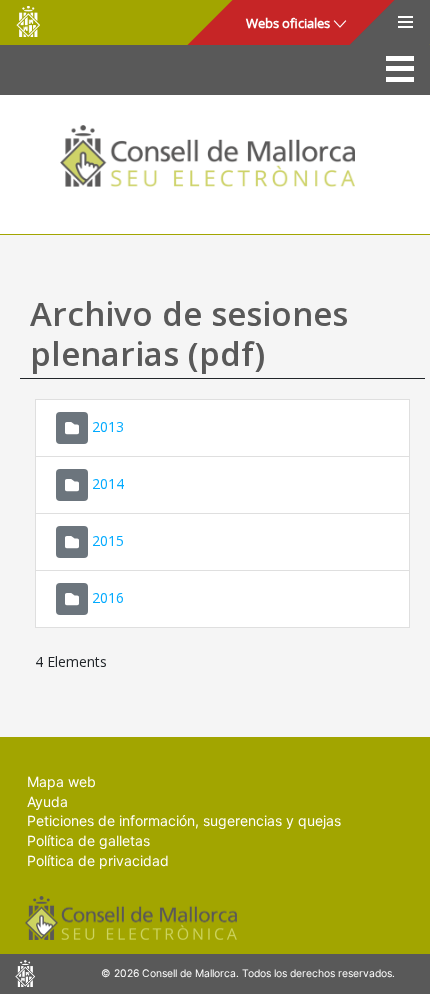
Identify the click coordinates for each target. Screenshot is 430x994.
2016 (108, 597)
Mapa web (61, 781)
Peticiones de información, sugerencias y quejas (184, 820)
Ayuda (47, 801)
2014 (108, 483)
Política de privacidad (98, 860)
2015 (108, 540)
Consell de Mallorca (28, 21)
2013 (108, 426)
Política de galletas (88, 840)
